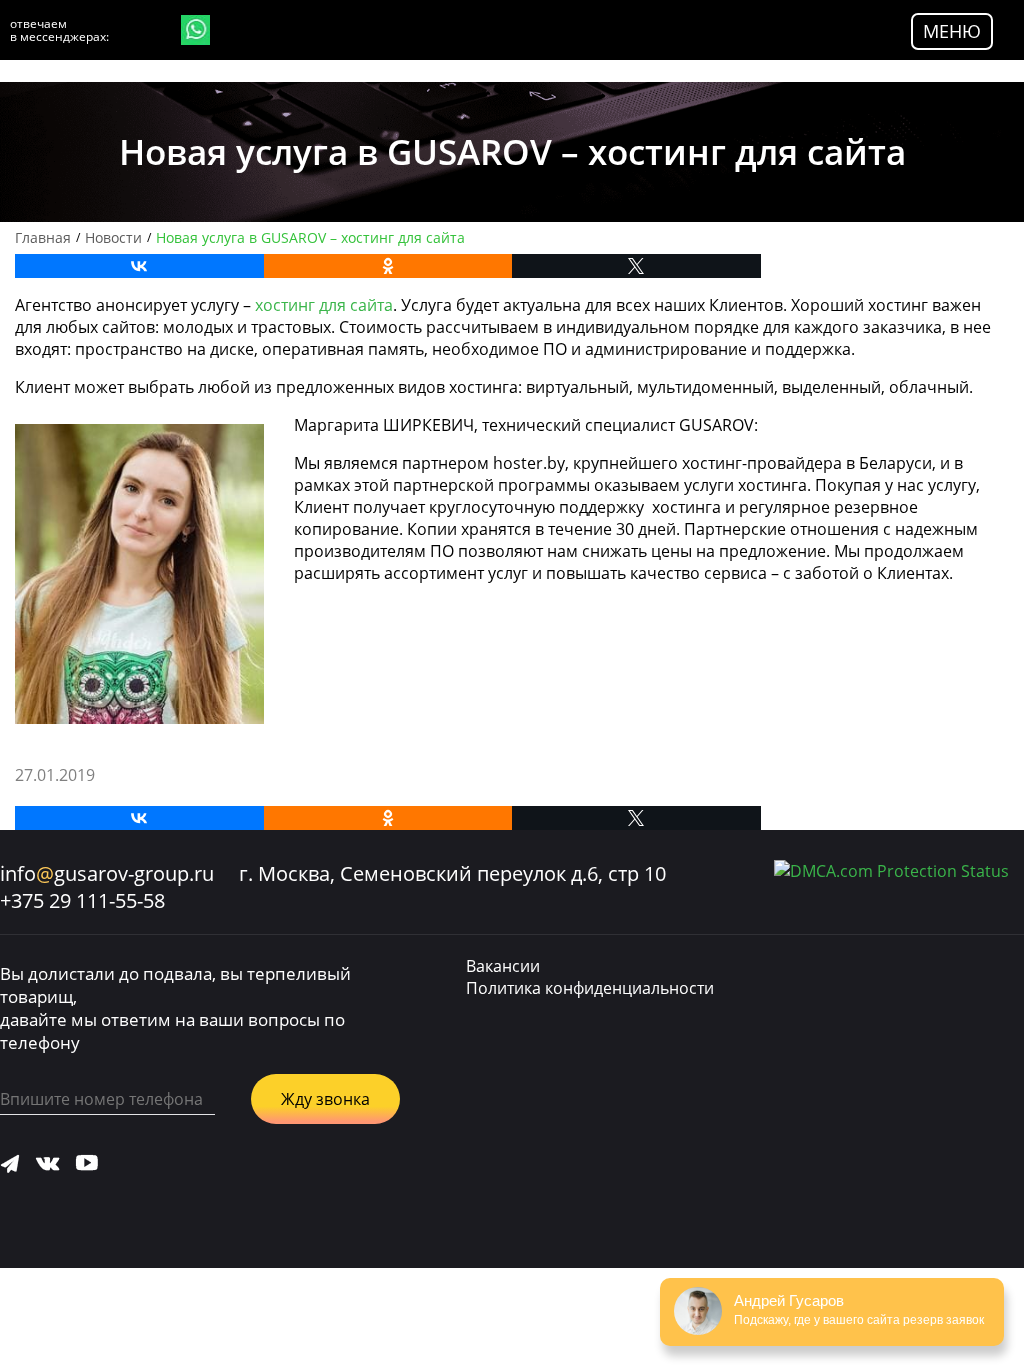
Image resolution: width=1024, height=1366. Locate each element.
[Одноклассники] (388, 266)
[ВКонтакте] (139, 266)
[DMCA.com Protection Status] (891, 871)
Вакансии (503, 966)
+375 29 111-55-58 (82, 900)
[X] (636, 266)
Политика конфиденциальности (590, 988)
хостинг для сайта (324, 305)
